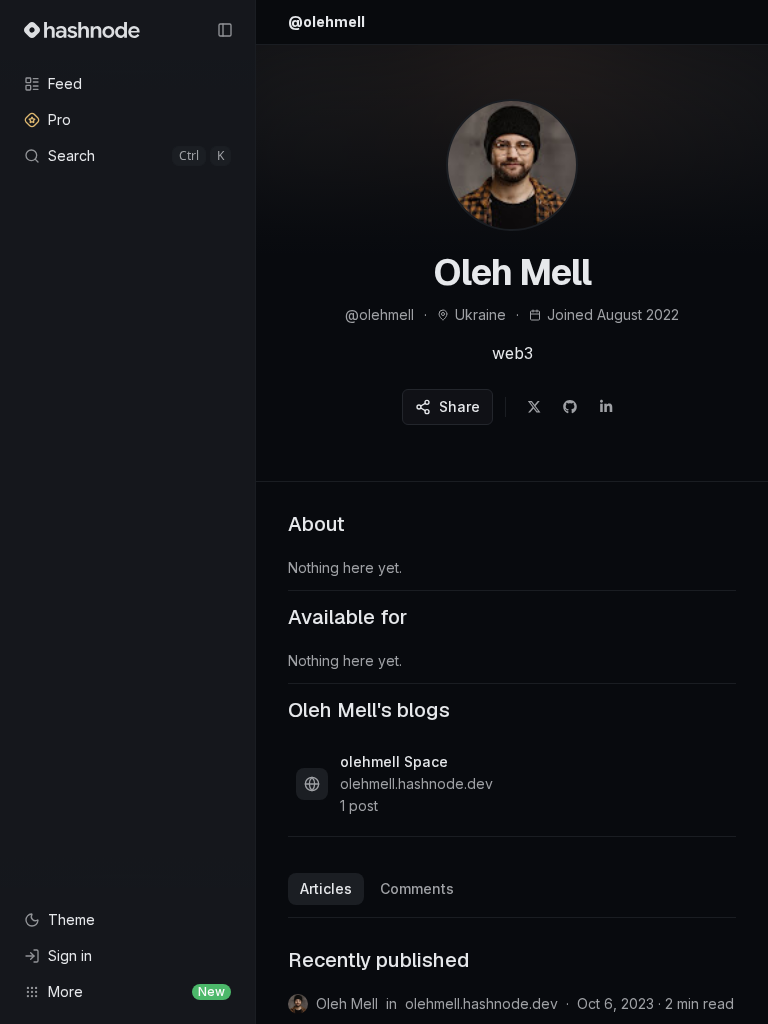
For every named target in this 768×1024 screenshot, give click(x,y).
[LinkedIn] (606, 407)
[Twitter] (534, 407)
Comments (417, 888)
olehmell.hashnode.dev (481, 1003)
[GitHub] (570, 407)
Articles (326, 888)
